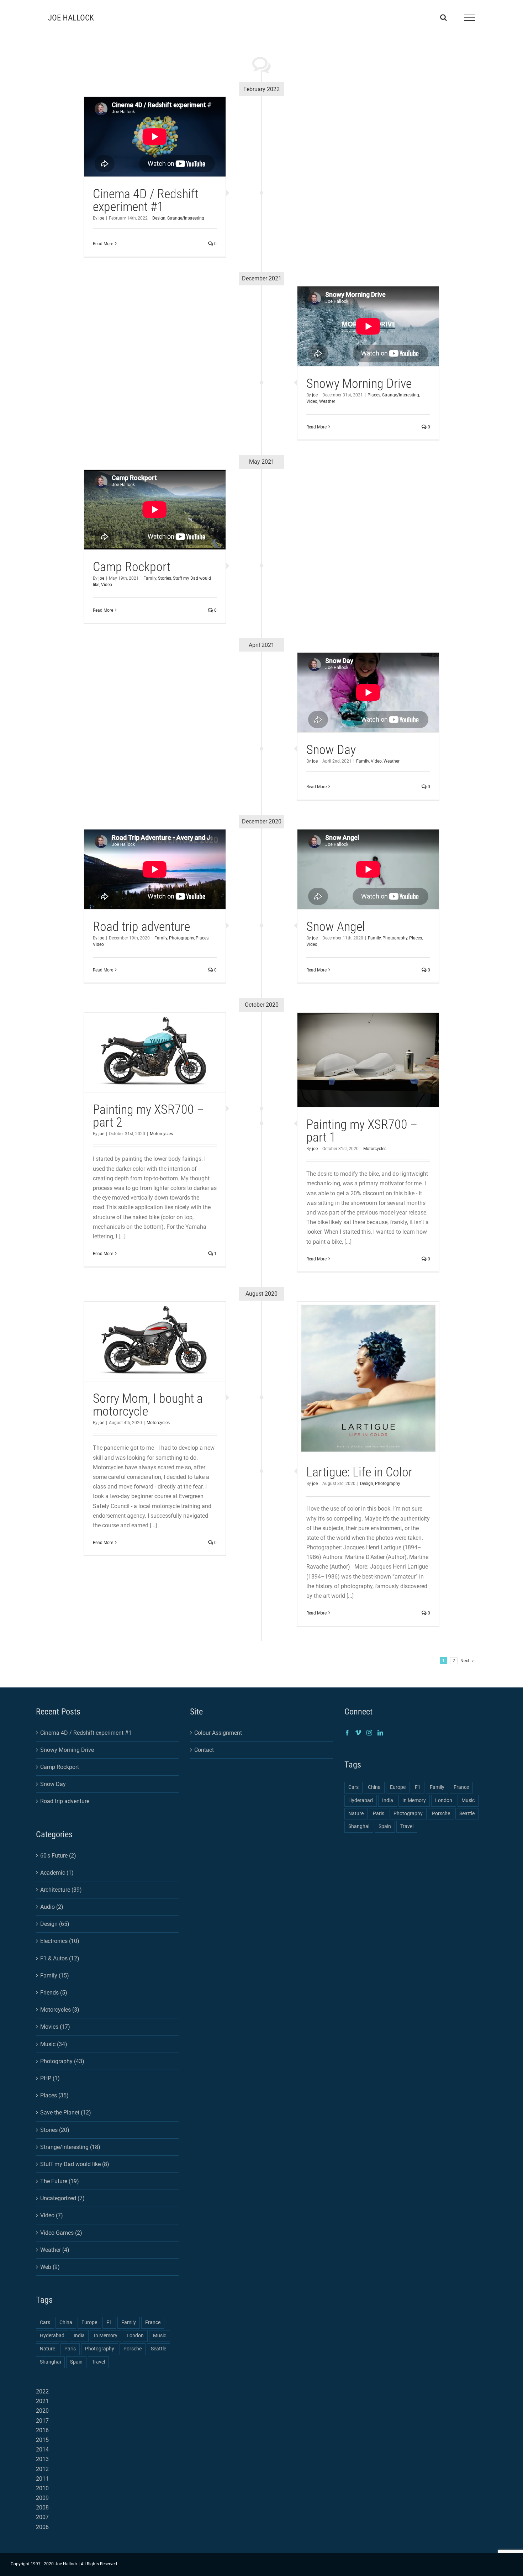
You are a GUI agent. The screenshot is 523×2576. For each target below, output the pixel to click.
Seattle (159, 2349)
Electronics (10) (60, 1941)
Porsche (133, 2349)
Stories (165, 578)
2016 (42, 2430)
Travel (98, 2362)
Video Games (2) (61, 2233)
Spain (76, 2362)
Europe (89, 2322)
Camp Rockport (132, 567)
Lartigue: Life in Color (359, 1472)
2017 (42, 2421)
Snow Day (331, 750)
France (153, 2322)
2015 (42, 2440)
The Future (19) (60, 2181)
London (135, 2336)
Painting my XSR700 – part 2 (148, 1116)
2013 (42, 2459)
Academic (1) (57, 1873)
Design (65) (55, 1924)
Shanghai (50, 2362)
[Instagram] (369, 1733)
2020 (42, 2411)
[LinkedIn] (380, 1733)
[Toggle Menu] (470, 18)
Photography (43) (62, 2061)
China (66, 2322)
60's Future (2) (58, 1856)
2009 (42, 2498)
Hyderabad (52, 2336)
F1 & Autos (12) (60, 1958)
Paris (70, 2349)
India (79, 2336)
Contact (204, 1750)
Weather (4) (55, 2250)
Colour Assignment (218, 1733)
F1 (109, 2322)
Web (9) (50, 2267)
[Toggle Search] (443, 17)
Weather (327, 401)
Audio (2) (52, 1907)
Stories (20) (55, 2130)
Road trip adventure (141, 927)
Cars (45, 2322)
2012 (42, 2469)
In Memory (106, 2336)
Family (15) (55, 1976)
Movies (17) (55, 2027)
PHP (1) (50, 2078)
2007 (42, 2517)
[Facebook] (347, 1733)
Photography (181, 938)
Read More (103, 244)
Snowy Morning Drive (359, 384)
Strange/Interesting (186, 218)
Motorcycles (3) (60, 2010)
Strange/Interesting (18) (70, 2147)
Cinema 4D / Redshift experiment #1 (146, 200)
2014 (42, 2449)
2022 (42, 2391)
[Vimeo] (358, 1733)
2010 (42, 2488)
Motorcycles (161, 1134)
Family (150, 578)
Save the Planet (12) (66, 2113)
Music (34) (54, 2044)
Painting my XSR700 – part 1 (362, 1131)
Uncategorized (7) (62, 2198)
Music (160, 2336)
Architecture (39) (61, 1890)
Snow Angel (336, 927)
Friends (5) (54, 1993)
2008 (42, 2507)
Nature (47, 2349)
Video (312, 401)
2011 (42, 2479)
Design (159, 218)
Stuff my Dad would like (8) (75, 2164)
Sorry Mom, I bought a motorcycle (148, 1405)
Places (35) (54, 2095)
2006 (42, 2527)
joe (101, 218)
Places (374, 395)
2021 (42, 2401)
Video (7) (52, 2215)
